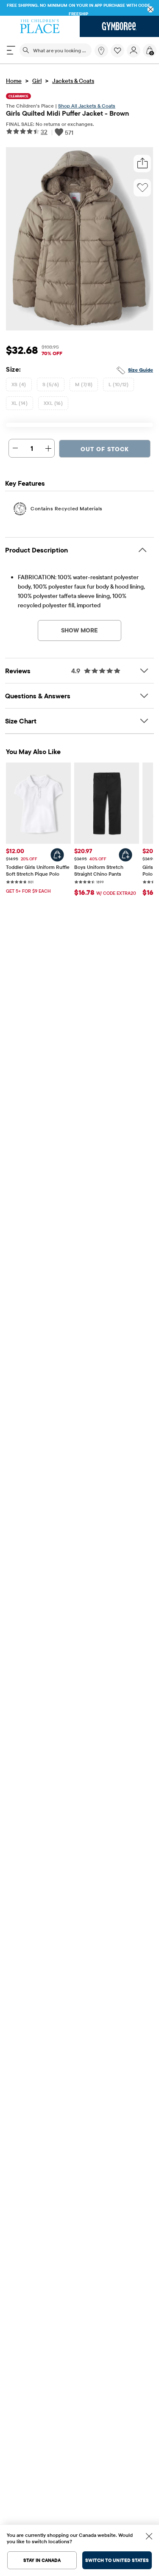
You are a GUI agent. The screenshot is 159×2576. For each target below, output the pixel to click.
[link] (101, 51)
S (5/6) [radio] (51, 384)
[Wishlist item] (119, 55)
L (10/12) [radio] (119, 384)
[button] (117, 51)
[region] (79, 8)
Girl (37, 81)
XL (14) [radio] (20, 403)
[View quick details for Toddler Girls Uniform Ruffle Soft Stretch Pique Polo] (57, 855)
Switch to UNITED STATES (117, 2560)
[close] (151, 10)
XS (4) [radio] (19, 384)
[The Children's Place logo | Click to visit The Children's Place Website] (40, 26)
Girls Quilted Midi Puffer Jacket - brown (67, 113)
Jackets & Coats (73, 81)
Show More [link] (79, 630)
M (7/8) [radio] (84, 384)
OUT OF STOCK (105, 449)
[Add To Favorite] (142, 188)
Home (14, 81)
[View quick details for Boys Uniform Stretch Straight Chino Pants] (126, 855)
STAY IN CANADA (42, 2560)
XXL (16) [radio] (53, 403)
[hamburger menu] (11, 50)
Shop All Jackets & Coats (87, 106)
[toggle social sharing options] (142, 164)
